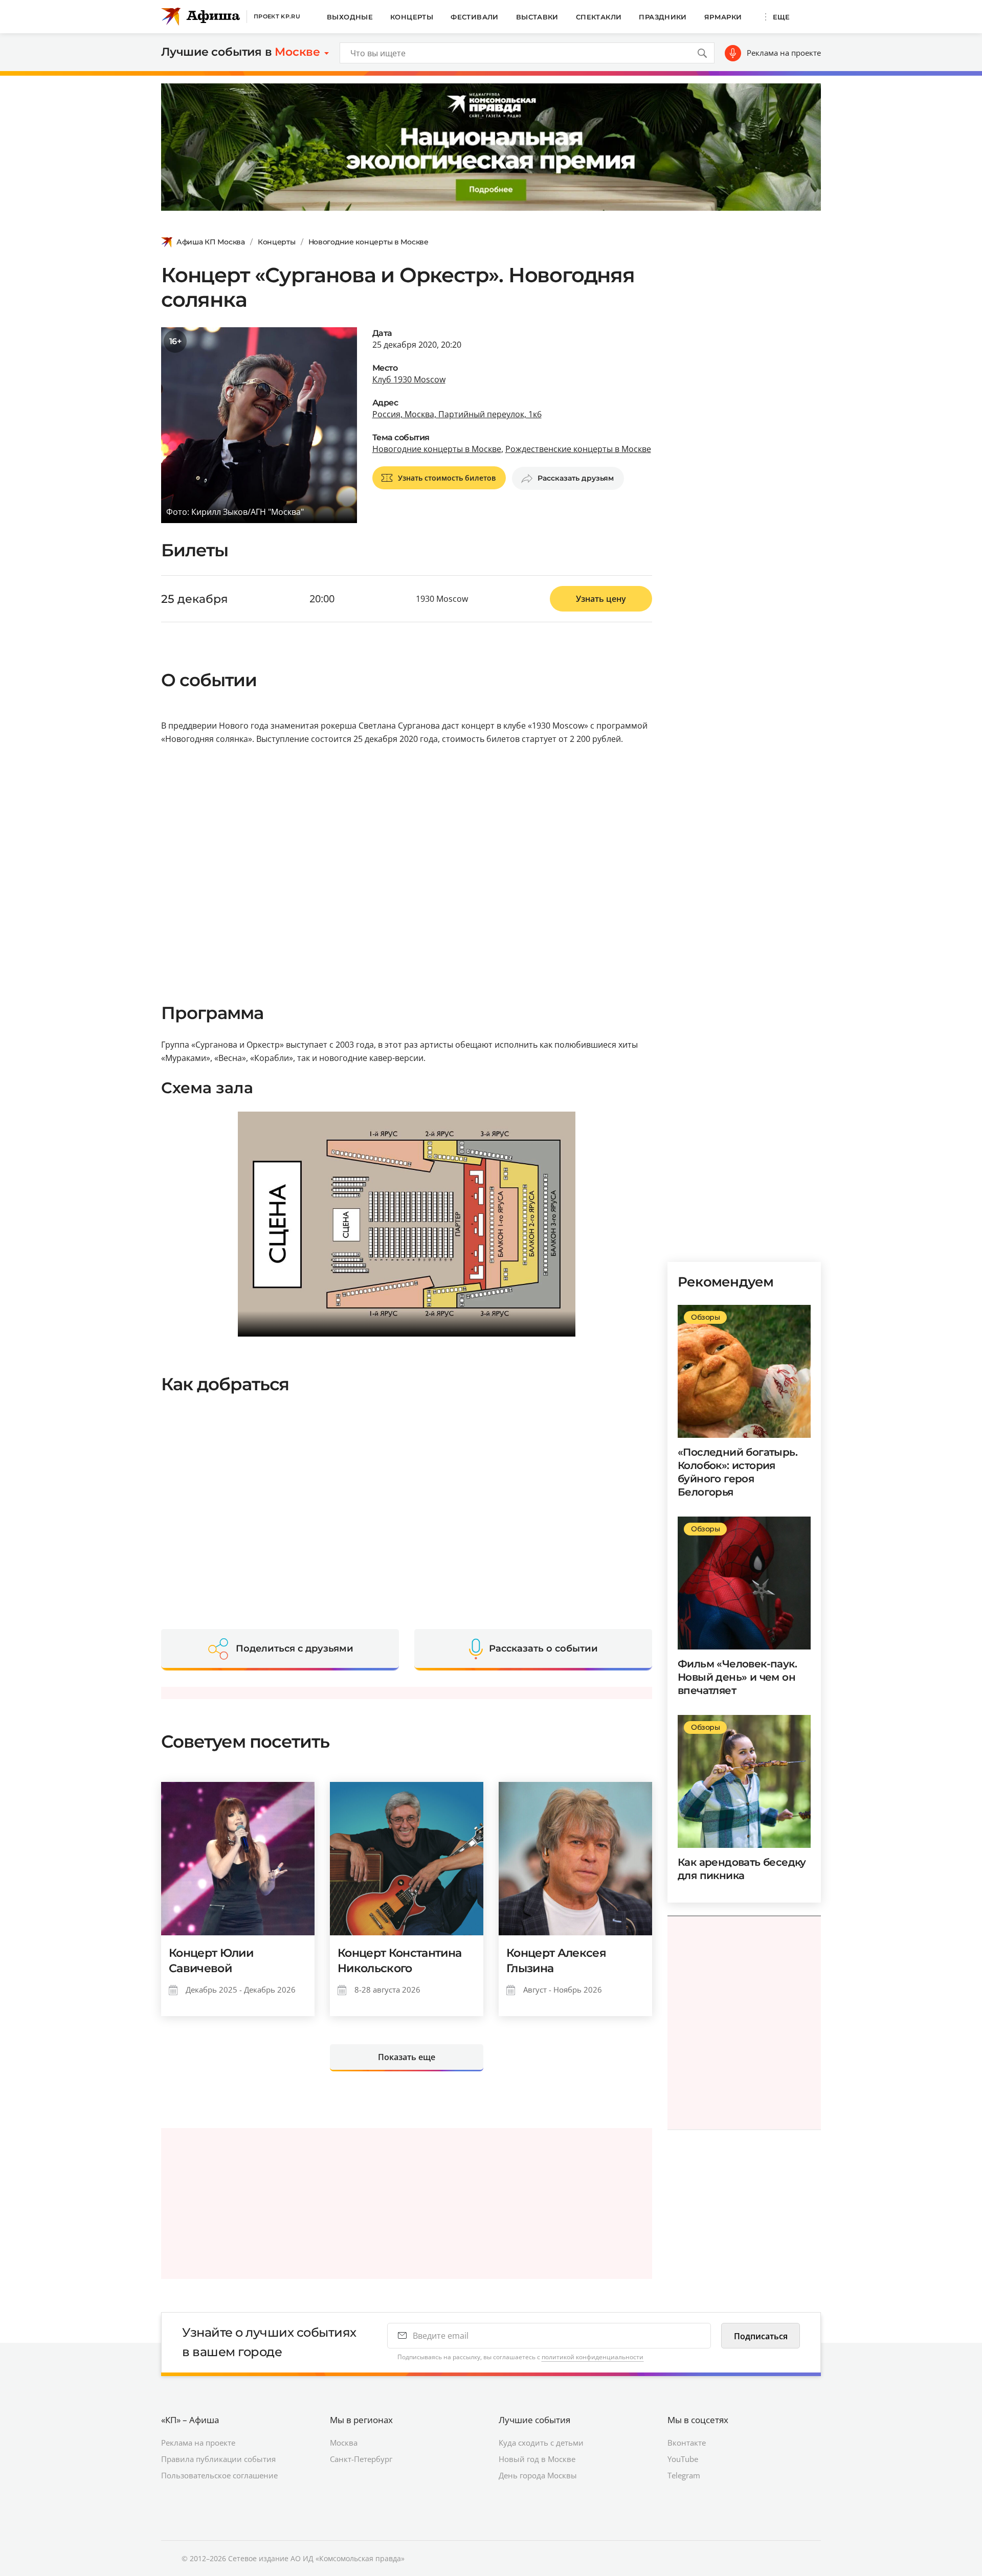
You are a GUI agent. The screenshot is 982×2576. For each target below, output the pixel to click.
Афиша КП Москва (211, 242)
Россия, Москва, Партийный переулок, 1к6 (457, 414)
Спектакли (599, 17)
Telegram (684, 2475)
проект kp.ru (277, 16)
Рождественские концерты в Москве (578, 449)
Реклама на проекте (784, 53)
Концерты (412, 17)
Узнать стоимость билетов (447, 478)
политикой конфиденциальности (593, 2357)
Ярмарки (723, 17)
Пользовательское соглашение (219, 2475)
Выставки (537, 17)
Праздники (663, 17)
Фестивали (475, 17)
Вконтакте (687, 2443)
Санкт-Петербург (361, 2459)
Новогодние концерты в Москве (369, 242)
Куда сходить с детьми (541, 2443)
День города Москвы (538, 2475)
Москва (344, 2443)
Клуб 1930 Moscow (409, 379)
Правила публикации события (218, 2459)
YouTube (683, 2459)
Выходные (350, 17)
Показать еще (407, 2057)
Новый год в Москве (537, 2459)
